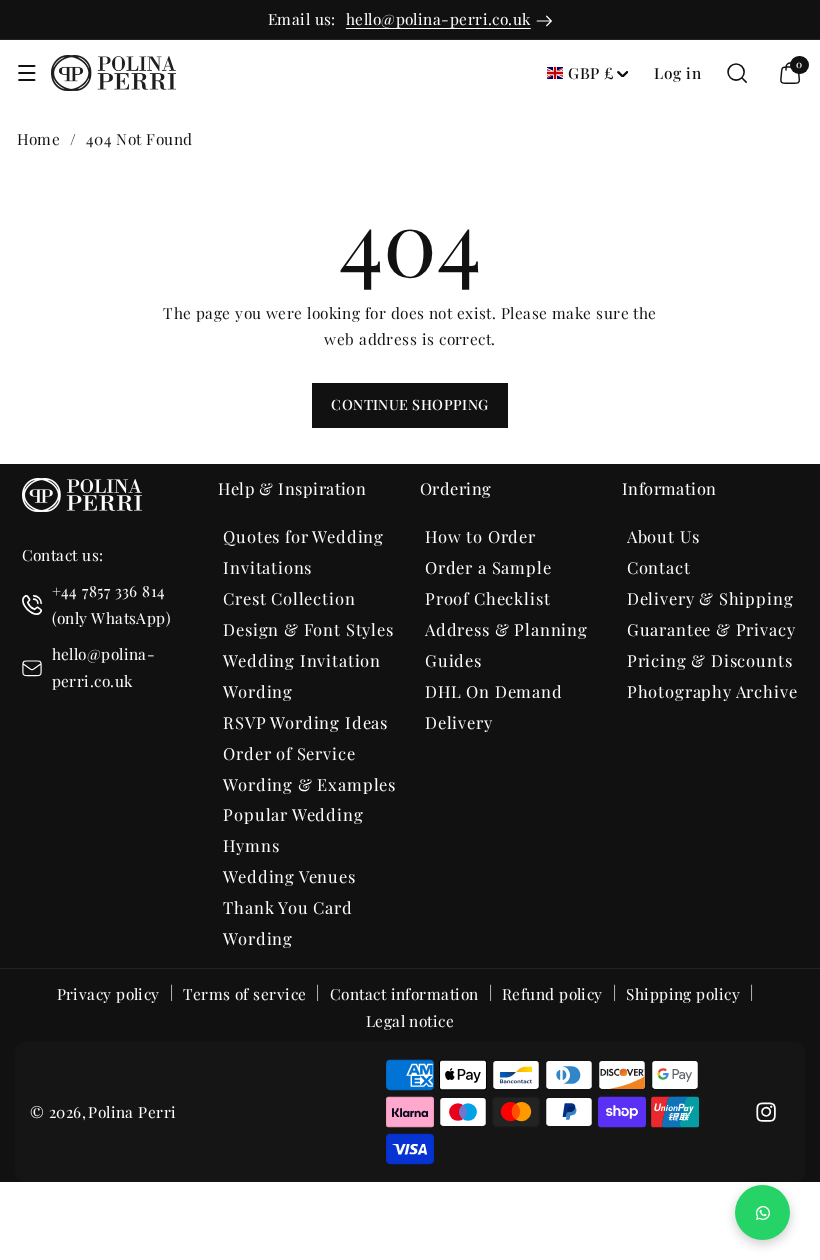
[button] (26, 73)
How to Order (480, 536)
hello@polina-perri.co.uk (438, 18)
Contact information (404, 993)
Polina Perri (132, 1111)
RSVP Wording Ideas (305, 722)
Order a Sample (488, 567)
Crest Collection (289, 598)
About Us (663, 536)
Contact (659, 567)
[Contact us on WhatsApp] (762, 1212)
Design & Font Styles (308, 629)
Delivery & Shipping (710, 598)
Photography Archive (712, 691)
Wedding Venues (289, 876)
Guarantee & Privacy (711, 629)
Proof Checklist (487, 598)
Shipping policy (683, 993)
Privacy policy (108, 993)
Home (39, 138)
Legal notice (410, 1020)
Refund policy (552, 993)
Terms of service (244, 993)
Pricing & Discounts (710, 660)
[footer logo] (82, 499)
